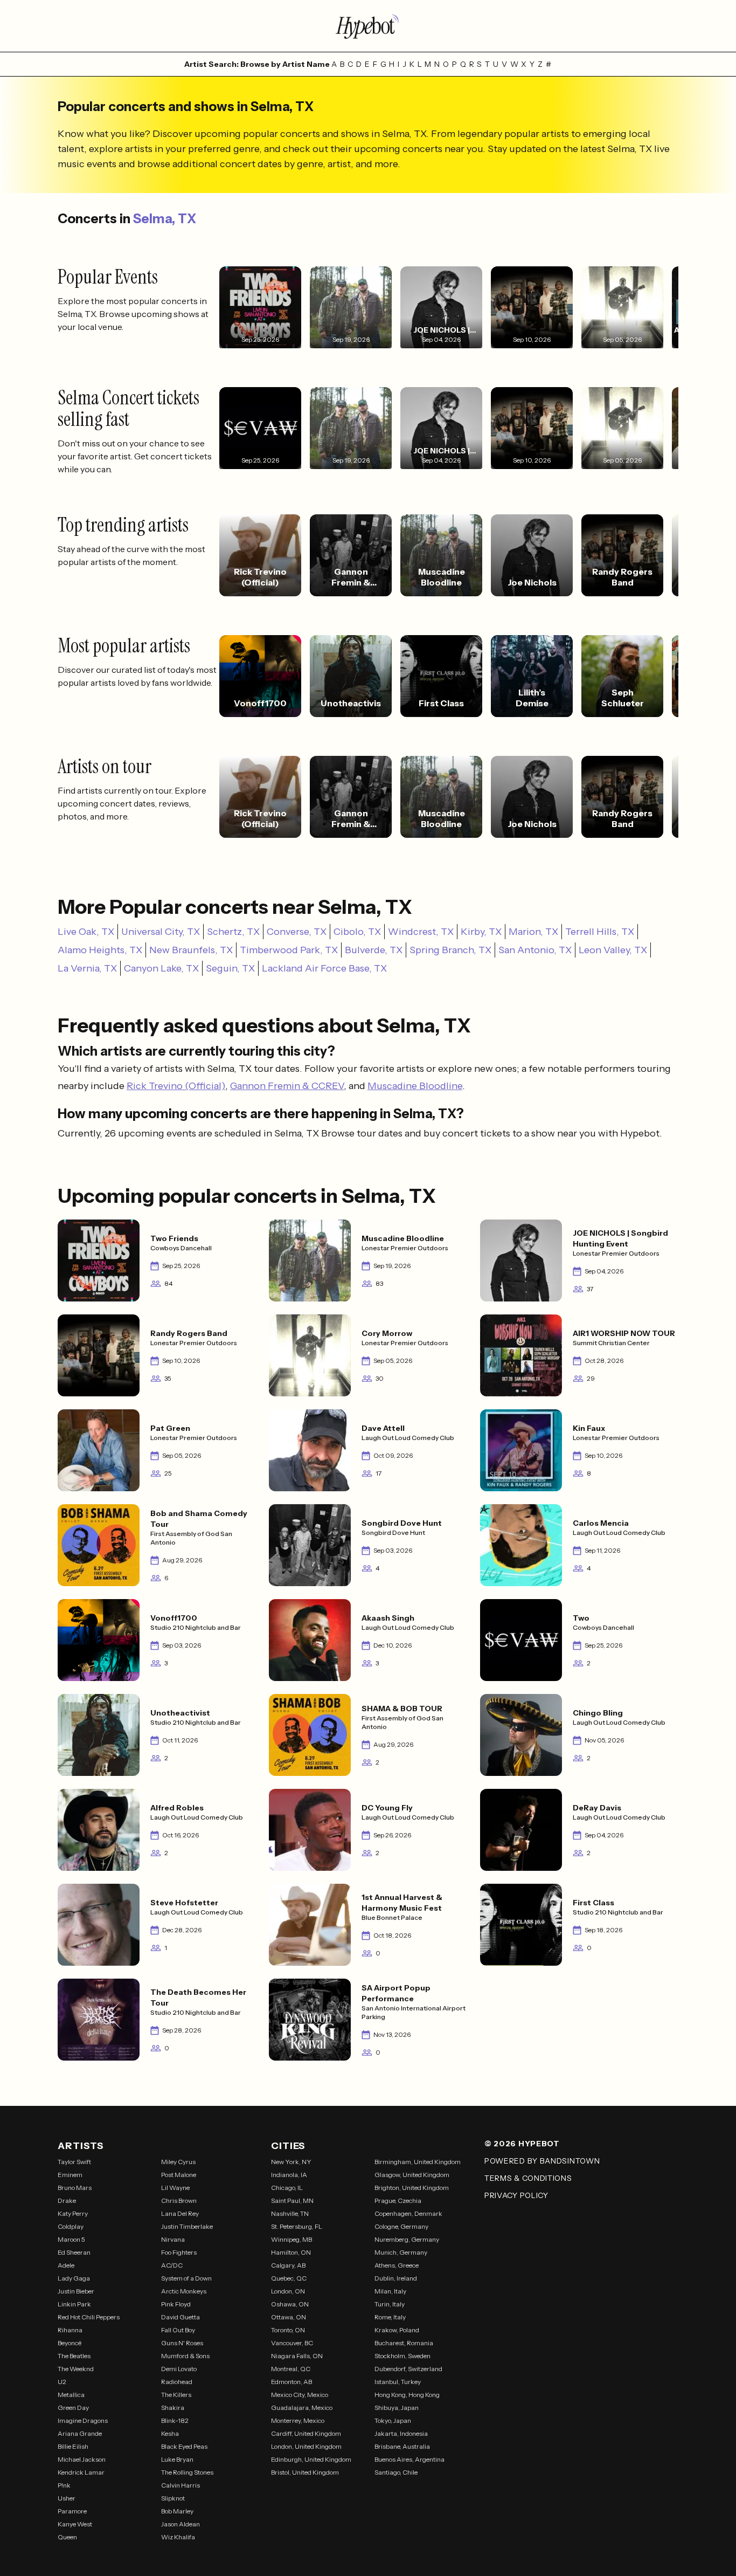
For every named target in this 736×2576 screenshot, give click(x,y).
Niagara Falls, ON (297, 2356)
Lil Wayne (175, 2188)
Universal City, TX (161, 932)
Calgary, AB (288, 2265)
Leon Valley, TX (613, 950)
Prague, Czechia (398, 2200)
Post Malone (179, 2175)
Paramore (72, 2511)
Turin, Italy (390, 2304)
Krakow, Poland (397, 2330)
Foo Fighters (179, 2252)
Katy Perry (73, 2213)
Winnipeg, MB (291, 2239)
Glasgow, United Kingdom (412, 2175)
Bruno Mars (75, 2188)
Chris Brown (179, 2200)
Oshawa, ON (290, 2304)
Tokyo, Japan (393, 2420)
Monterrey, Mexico (298, 2420)
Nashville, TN (290, 2213)
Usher (67, 2498)
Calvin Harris (180, 2485)
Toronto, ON (288, 2330)
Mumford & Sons (185, 2356)
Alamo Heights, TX (100, 950)
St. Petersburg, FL (297, 2226)
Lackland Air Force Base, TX (324, 968)
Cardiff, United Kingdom (306, 2433)
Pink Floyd (176, 2304)
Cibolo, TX (357, 932)
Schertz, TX (233, 932)
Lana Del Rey (180, 2213)
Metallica (71, 2395)
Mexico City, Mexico (300, 2395)
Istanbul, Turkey (398, 2382)
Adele (66, 2265)
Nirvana (173, 2239)
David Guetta (180, 2317)
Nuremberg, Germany (407, 2239)
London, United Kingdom (306, 2446)
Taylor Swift (74, 2162)
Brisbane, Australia (402, 2446)
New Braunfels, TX (191, 950)
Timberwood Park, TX (289, 950)
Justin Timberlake (187, 2226)
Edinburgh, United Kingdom (311, 2459)
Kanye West (75, 2524)
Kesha (170, 2433)
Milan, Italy (390, 2291)
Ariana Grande (80, 2433)
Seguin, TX (230, 968)
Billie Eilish (73, 2446)
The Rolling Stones (187, 2472)
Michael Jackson (82, 2459)
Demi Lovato (179, 2369)
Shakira (173, 2408)
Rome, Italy (390, 2317)
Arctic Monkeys (184, 2291)
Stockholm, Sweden (402, 2356)
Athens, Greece (397, 2265)
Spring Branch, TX (450, 950)
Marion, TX (533, 932)
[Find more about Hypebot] (368, 26)
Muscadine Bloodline (415, 1086)
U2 (62, 2382)
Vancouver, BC (292, 2343)
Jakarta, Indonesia (401, 2433)
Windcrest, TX (421, 932)
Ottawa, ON (289, 2317)
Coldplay (71, 2226)
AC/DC (172, 2265)
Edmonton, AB (291, 2382)
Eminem (70, 2175)
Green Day (73, 2408)
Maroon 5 (71, 2239)
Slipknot (173, 2498)
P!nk (64, 2485)
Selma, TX (165, 219)
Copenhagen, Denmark (408, 2213)
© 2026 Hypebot (522, 2144)
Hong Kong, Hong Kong (407, 2395)
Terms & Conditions (528, 2178)
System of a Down (186, 2278)
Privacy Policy (516, 2195)
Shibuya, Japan (397, 2408)
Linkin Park (74, 2304)
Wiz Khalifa (178, 2537)
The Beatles (74, 2356)
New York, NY (291, 2162)
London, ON (288, 2291)
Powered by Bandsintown (542, 2161)
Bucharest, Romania (404, 2343)
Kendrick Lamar (81, 2472)
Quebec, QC (289, 2278)
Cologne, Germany (401, 2226)
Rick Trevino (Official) (176, 1086)
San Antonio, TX (535, 950)
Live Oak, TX (86, 932)
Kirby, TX (481, 932)
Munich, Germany (401, 2252)
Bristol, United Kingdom (305, 2472)
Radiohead (177, 2382)
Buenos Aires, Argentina (409, 2459)
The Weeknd (76, 2369)
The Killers (176, 2395)
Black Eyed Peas (184, 2446)
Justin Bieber (76, 2291)
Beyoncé (70, 2343)
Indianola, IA (289, 2175)
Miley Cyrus (178, 2162)
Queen (67, 2537)
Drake (67, 2200)
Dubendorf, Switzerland (408, 2369)
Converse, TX (297, 932)
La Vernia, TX (87, 968)
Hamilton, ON (291, 2252)
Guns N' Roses (182, 2343)
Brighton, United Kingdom (412, 2188)
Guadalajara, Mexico (302, 2408)
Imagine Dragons (83, 2420)
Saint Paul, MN (292, 2200)
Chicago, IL (287, 2188)
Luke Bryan (177, 2459)
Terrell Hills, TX (600, 932)
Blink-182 (175, 2420)
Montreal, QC (291, 2369)
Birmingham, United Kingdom (418, 2162)
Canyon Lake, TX (161, 968)
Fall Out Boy (178, 2330)
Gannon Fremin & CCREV (287, 1086)
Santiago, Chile (396, 2472)
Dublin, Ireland (396, 2278)
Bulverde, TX (374, 950)
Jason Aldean (180, 2524)
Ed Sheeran (74, 2252)
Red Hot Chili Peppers (89, 2317)
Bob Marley (177, 2511)
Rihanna (70, 2330)
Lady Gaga (74, 2278)
